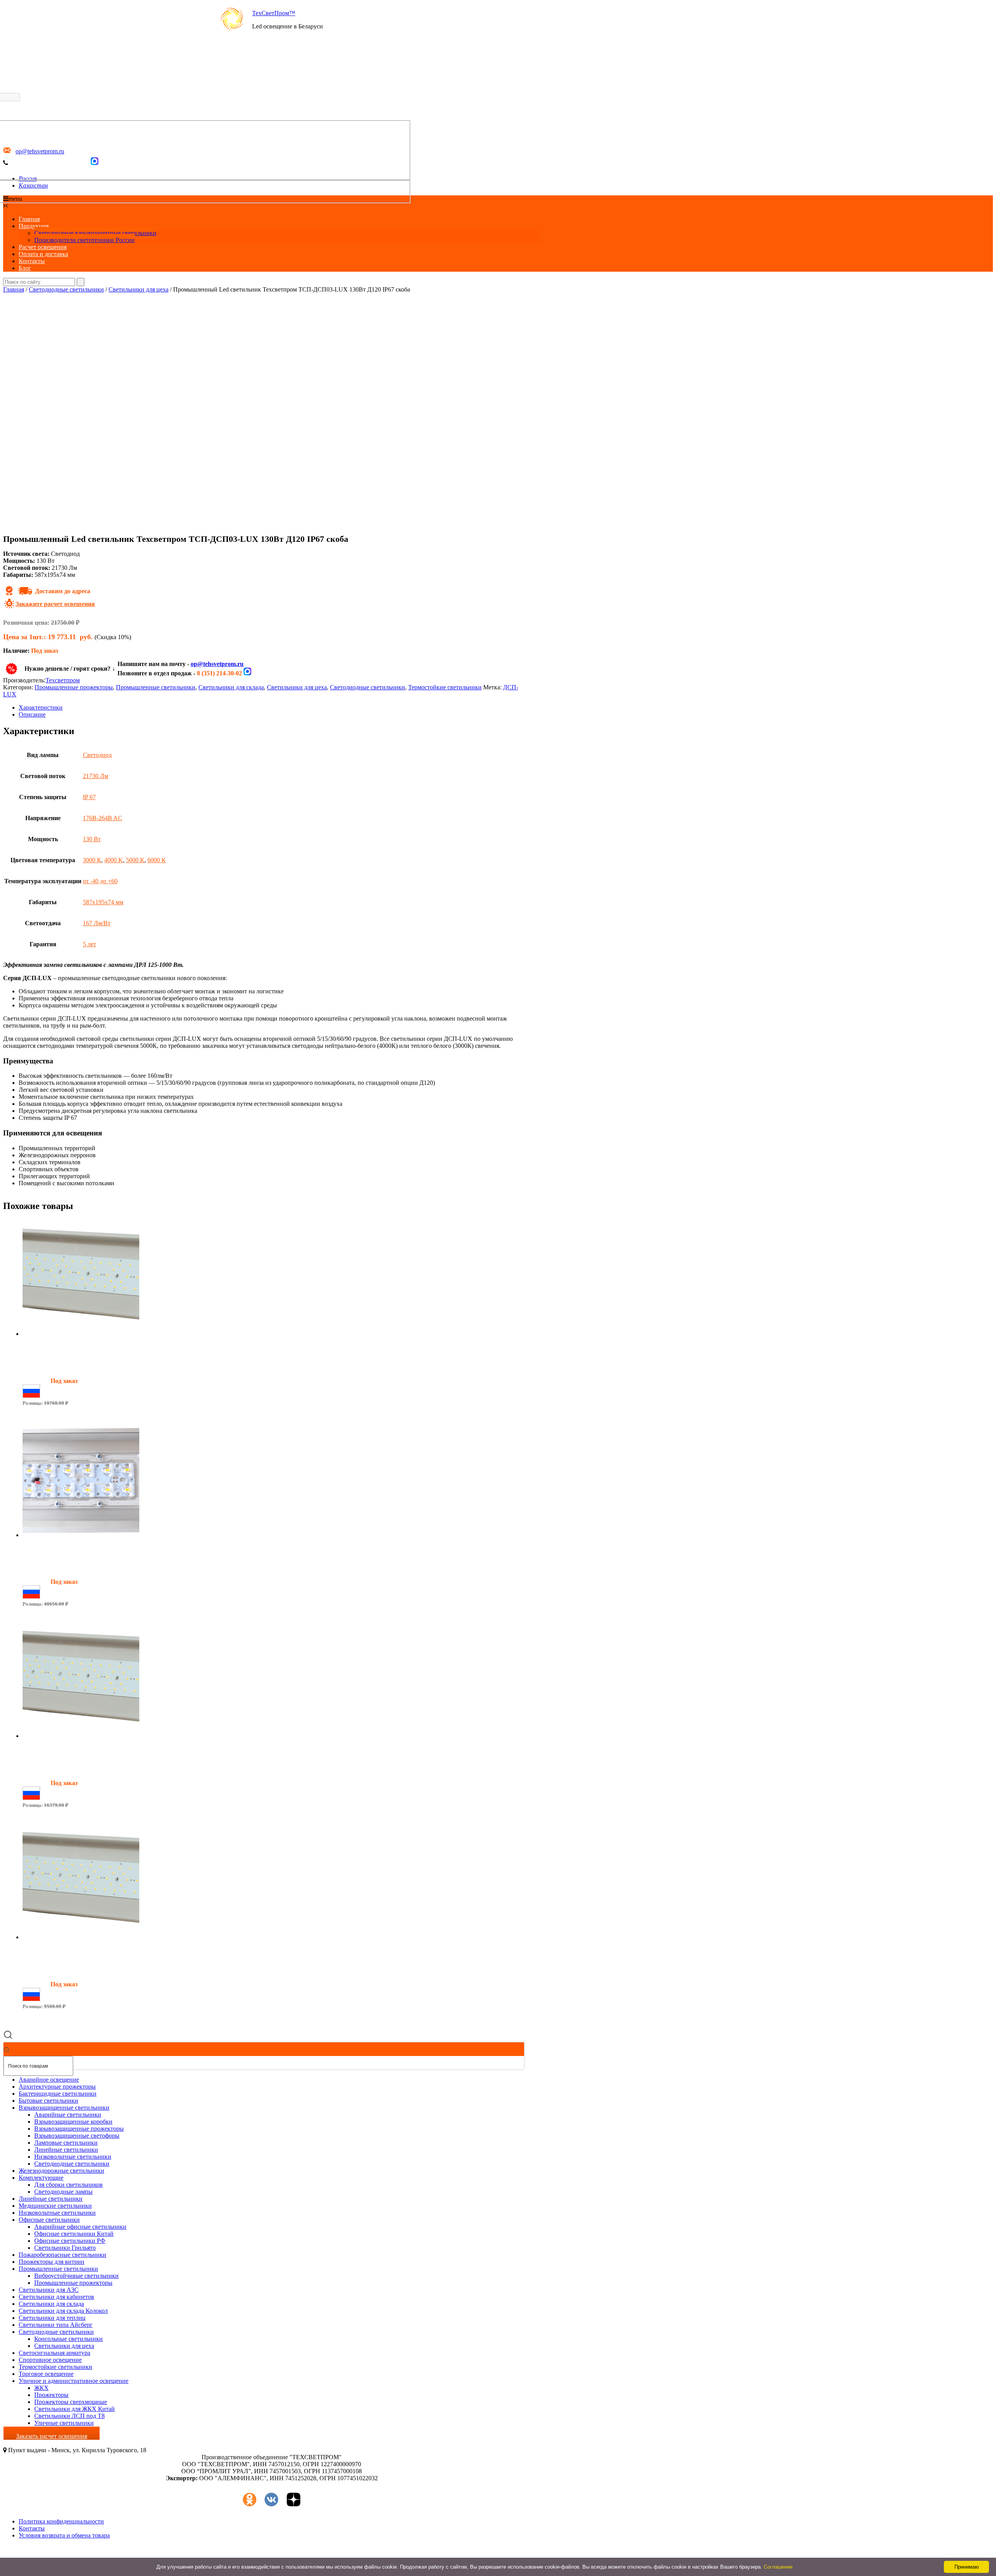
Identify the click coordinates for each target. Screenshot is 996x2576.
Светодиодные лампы (63, 2192)
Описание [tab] (32, 714)
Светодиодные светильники (66, 289)
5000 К (135, 860)
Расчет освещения (43, 247)
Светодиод (97, 755)
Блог (25, 268)
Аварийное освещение (49, 2080)
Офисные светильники (49, 2220)
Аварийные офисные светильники (80, 2227)
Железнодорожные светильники (61, 2171)
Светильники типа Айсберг (56, 2325)
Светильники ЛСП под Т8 (69, 2416)
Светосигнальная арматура (54, 2353)
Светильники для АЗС (49, 2290)
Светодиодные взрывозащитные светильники (95, 233)
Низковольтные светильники (73, 2157)
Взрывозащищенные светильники (64, 2108)
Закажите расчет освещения (55, 604)
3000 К (92, 860)
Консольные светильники (68, 2339)
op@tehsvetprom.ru (217, 664)
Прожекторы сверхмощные (71, 2402)
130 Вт (92, 839)
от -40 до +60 (100, 881)
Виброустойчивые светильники (76, 2276)
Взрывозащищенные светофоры (77, 2136)
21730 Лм (96, 776)
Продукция (34, 226)
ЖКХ (41, 2388)
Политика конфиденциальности (61, 2521)
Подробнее (37, 1416)
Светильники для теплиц (52, 2318)
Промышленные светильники (156, 687)
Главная (29, 219)
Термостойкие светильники (445, 687)
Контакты (32, 261)
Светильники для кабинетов (56, 2297)
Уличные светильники (64, 2423)
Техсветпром (63, 680)
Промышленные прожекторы (74, 687)
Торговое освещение (46, 2374)
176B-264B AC (103, 818)
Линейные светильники (66, 2150)
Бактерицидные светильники (58, 2094)
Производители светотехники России (84, 240)
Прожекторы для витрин (52, 2262)
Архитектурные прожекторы (57, 2087)
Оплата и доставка (43, 254)
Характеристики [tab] (41, 707)
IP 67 (89, 797)
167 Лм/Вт (97, 923)
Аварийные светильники (68, 2115)
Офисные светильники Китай (74, 2234)
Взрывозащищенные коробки (73, 2122)
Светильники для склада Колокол (63, 2311)
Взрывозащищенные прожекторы (79, 2129)
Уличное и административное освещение (74, 2381)
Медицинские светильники (55, 2206)
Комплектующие (41, 2178)
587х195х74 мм (103, 902)
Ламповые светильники (66, 2143)
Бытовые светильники (48, 2101)
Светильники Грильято (65, 2248)
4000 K (114, 860)
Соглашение (778, 2567)
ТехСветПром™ (274, 13)
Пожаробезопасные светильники (62, 2255)
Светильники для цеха (139, 289)
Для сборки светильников (68, 2185)
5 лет (89, 944)
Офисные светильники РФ (70, 2241)
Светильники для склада (231, 687)
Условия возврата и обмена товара (64, 2535)
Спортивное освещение (50, 2360)
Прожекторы (51, 2395)
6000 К (157, 860)
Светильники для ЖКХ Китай (75, 2409)
